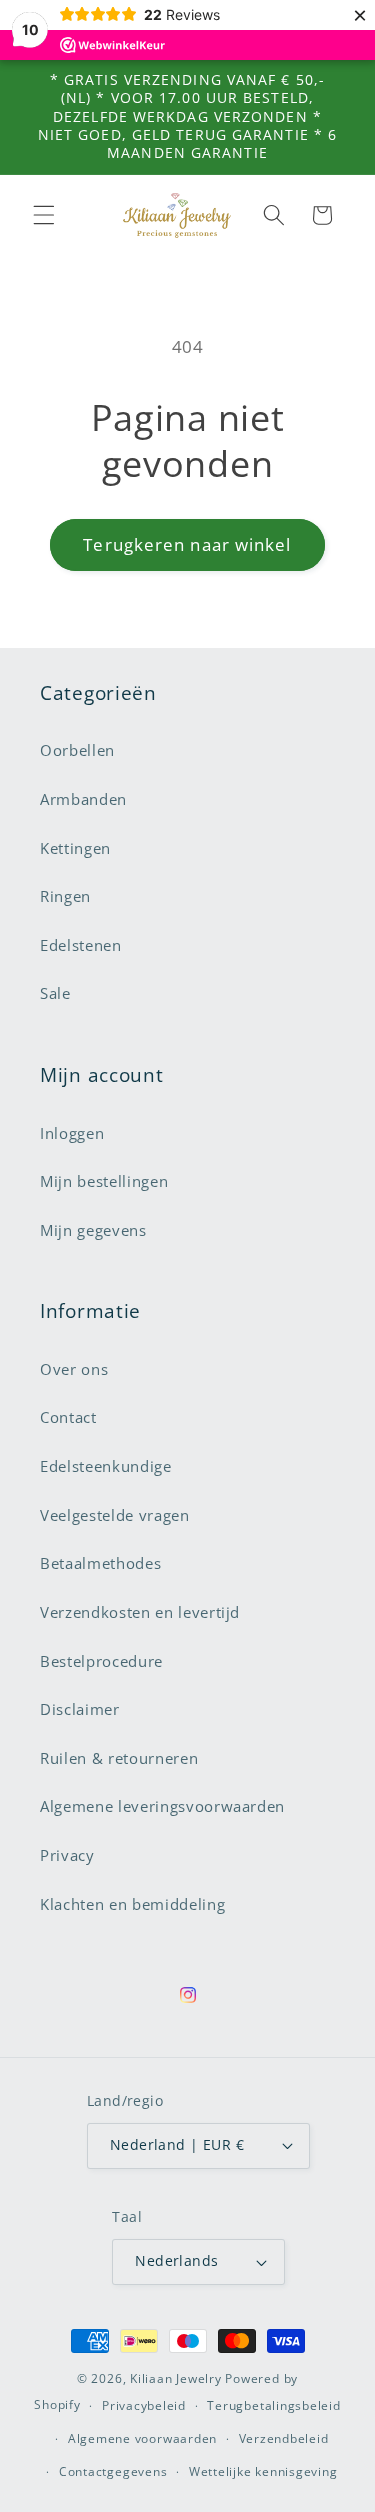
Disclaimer (80, 1709)
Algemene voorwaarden (142, 2438)
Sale (55, 993)
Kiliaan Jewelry (176, 2378)
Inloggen (72, 1133)
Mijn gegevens (93, 1230)
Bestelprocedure (101, 1661)
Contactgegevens (113, 2471)
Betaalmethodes (100, 1563)
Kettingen (75, 848)
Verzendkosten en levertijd (140, 1612)
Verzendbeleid (284, 2438)
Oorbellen (77, 750)
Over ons (74, 1369)
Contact (68, 1417)
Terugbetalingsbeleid (273, 2405)
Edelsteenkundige (106, 1466)
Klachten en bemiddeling (132, 1904)
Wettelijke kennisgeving (263, 2471)
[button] (44, 215)
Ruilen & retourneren (119, 1758)
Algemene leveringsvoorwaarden (162, 1806)
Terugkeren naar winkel (187, 544)
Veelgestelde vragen (115, 1515)
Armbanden (83, 799)
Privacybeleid (144, 2405)
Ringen (65, 896)
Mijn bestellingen (104, 1181)
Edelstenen (81, 945)
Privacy (67, 1855)
